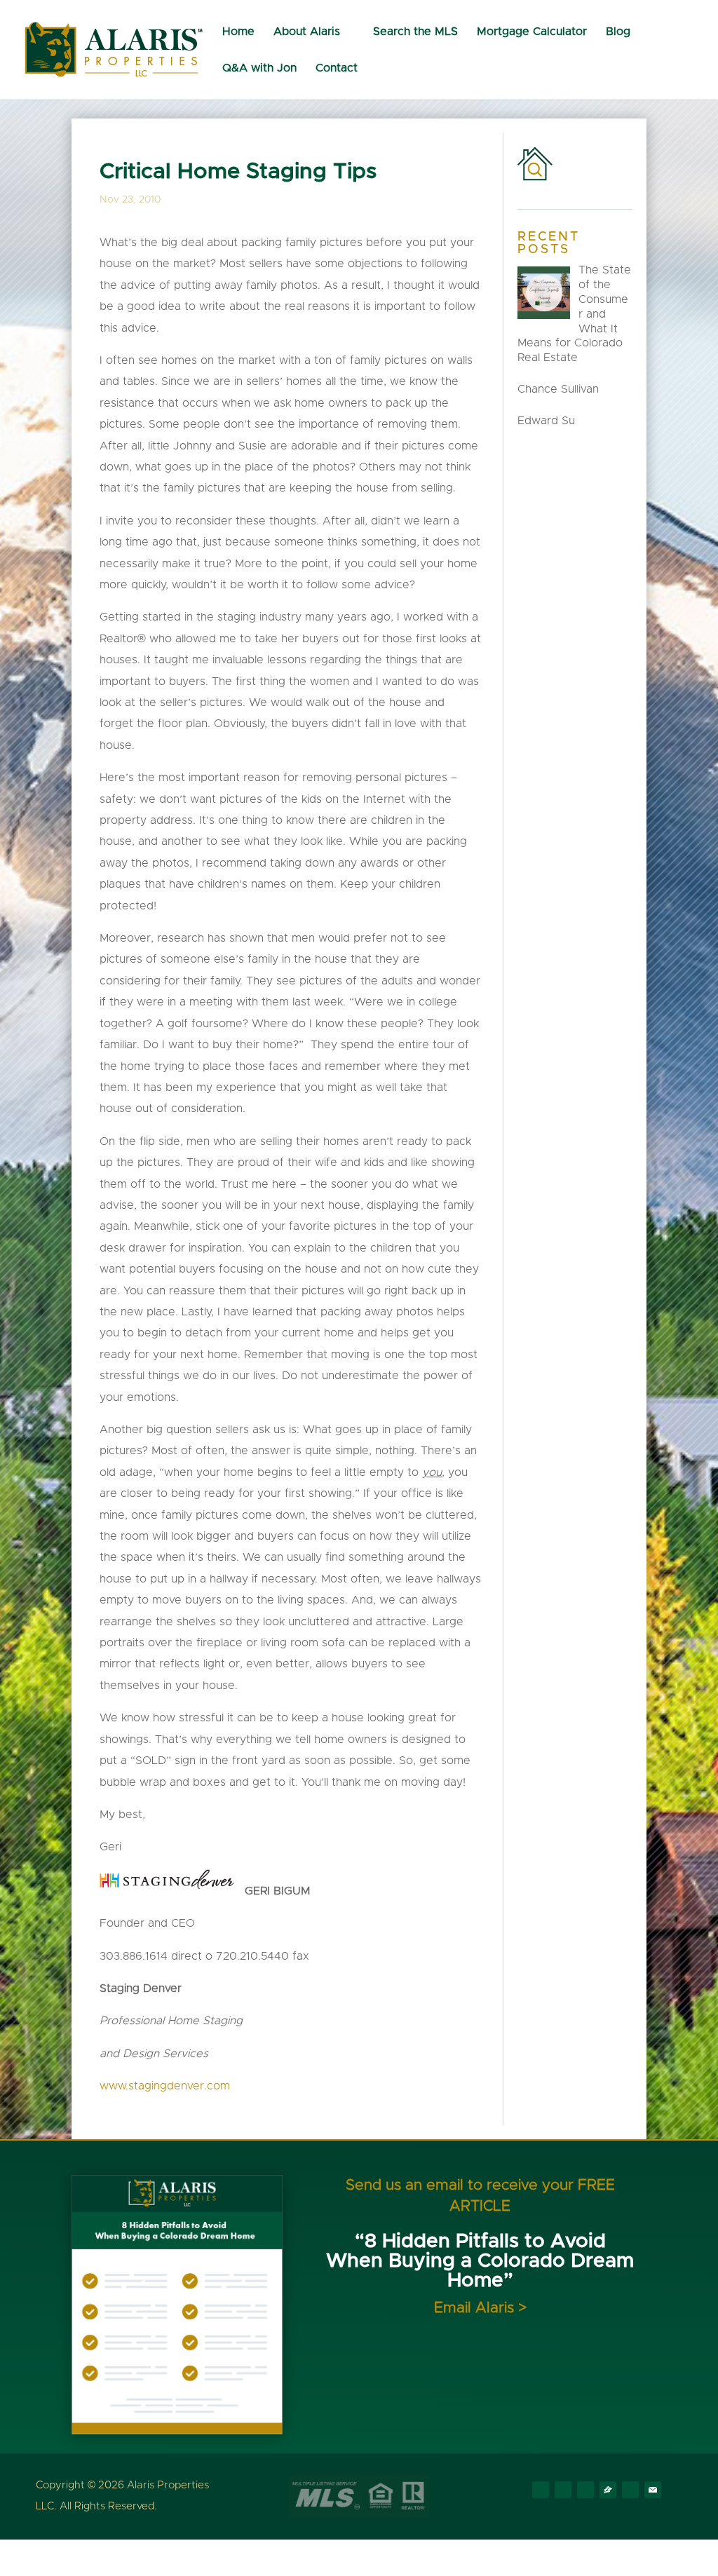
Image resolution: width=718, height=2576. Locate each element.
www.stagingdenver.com (165, 2086)
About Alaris (307, 32)
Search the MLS (415, 32)
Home (238, 32)
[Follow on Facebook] (541, 2490)
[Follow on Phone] (630, 2490)
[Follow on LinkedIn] (585, 2490)
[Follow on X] (563, 2490)
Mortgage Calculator (532, 32)
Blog (618, 32)
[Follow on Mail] (653, 2490)
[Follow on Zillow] (608, 2490)
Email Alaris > (480, 2308)
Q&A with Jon (259, 68)
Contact (337, 68)
